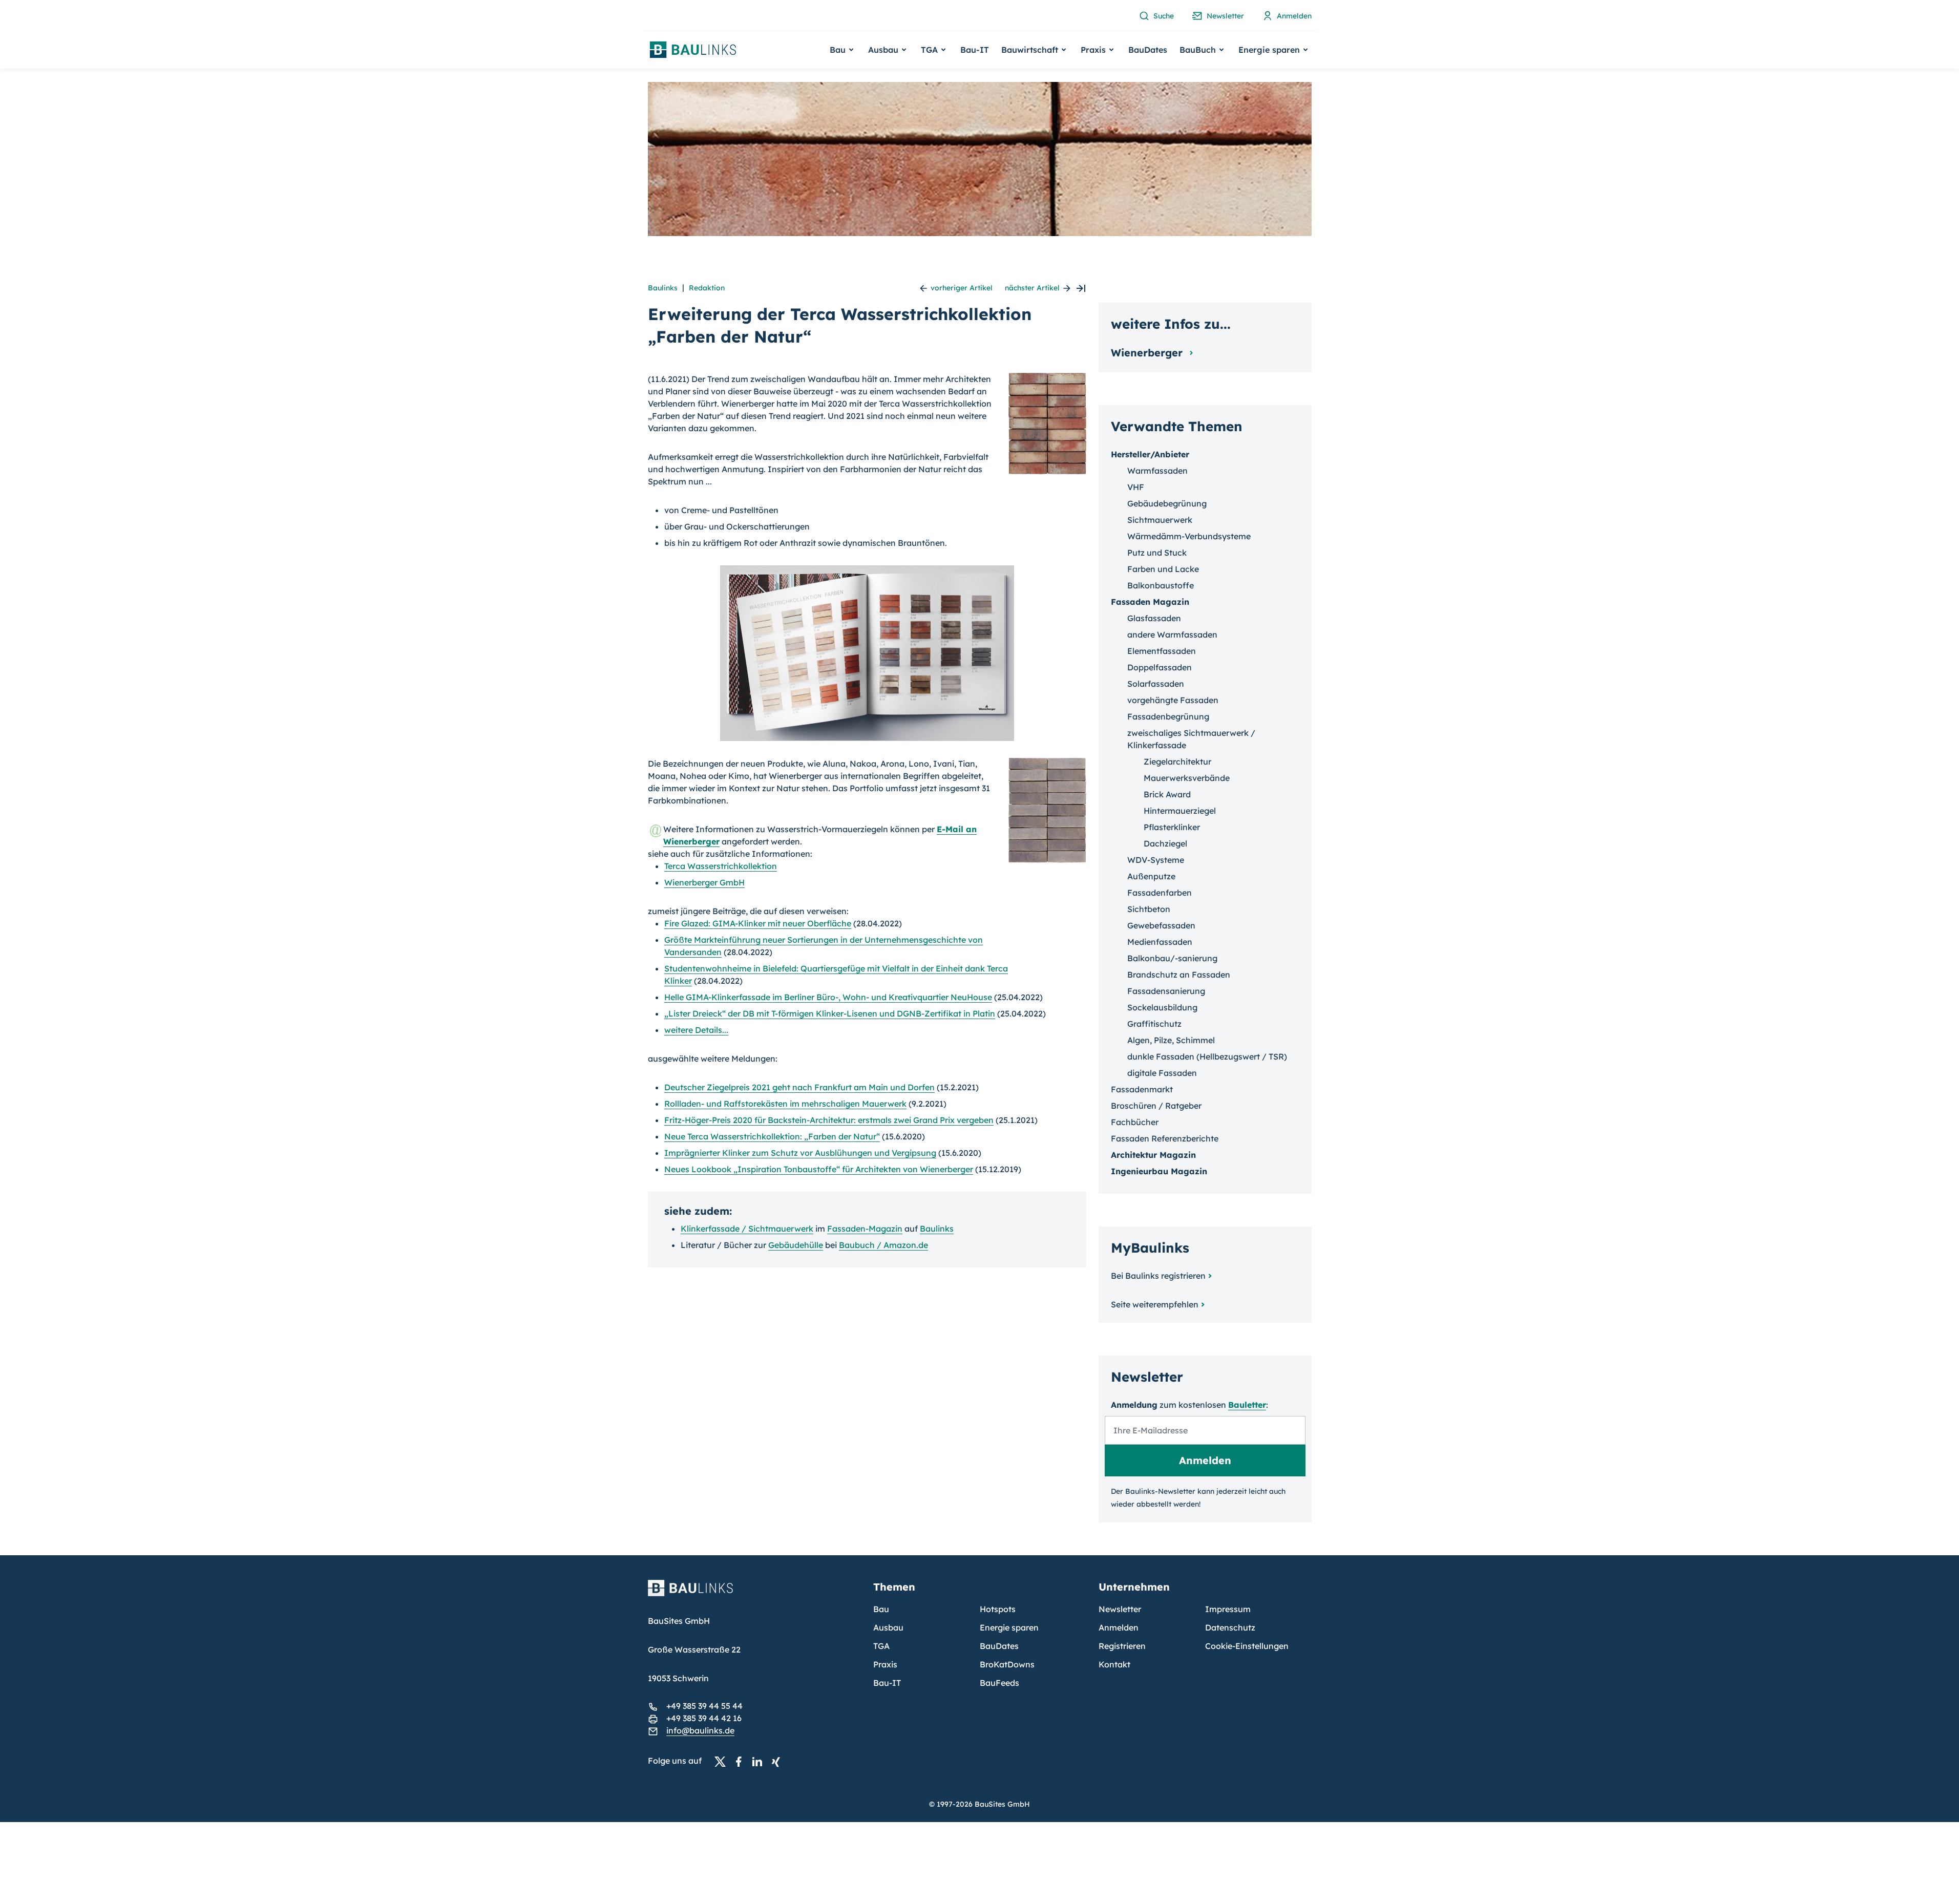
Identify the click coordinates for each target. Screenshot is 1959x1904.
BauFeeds (999, 1683)
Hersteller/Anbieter (1150, 454)
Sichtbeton (1149, 909)
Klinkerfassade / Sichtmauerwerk (747, 1229)
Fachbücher (1135, 1122)
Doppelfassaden (1160, 667)
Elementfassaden (1162, 651)
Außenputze (1151, 876)
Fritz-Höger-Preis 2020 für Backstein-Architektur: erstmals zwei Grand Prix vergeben (829, 1120)
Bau (881, 1609)
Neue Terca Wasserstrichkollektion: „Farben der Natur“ (772, 1136)
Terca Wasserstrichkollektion (721, 866)
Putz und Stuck (1157, 553)
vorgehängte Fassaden (1173, 700)
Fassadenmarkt (1142, 1089)
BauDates (1148, 50)
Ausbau (888, 1627)
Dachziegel (1165, 843)
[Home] (754, 1594)
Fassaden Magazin (1150, 602)
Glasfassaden (1154, 618)
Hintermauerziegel (1180, 811)
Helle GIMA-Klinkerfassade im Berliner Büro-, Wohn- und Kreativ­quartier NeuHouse (828, 997)
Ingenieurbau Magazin (1159, 1171)
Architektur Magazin (1153, 1155)
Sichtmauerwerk (1160, 520)
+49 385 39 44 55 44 (704, 1706)
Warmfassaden (1157, 471)
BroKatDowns (1007, 1664)
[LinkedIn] (760, 1761)
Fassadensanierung (1166, 991)
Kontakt (1114, 1664)
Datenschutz (1230, 1627)
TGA (881, 1646)
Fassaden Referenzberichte (1165, 1138)
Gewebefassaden (1161, 925)
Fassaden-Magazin (865, 1229)
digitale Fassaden (1162, 1073)
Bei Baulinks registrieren (1158, 1276)
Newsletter (1120, 1609)
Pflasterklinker (1172, 827)
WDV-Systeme (1156, 860)
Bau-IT (975, 50)
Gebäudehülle (796, 1245)
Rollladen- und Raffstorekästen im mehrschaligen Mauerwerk (785, 1104)
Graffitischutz (1154, 1024)
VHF (1136, 487)
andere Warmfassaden (1172, 634)
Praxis (885, 1664)
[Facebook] (742, 1761)
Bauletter (1247, 1405)
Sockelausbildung (1162, 1007)
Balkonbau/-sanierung (1172, 958)
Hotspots (998, 1609)
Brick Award (1167, 794)
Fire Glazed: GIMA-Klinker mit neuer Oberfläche (758, 923)
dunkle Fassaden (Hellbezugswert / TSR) (1207, 1056)
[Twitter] (723, 1761)
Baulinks (663, 288)
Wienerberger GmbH (704, 882)
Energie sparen (1009, 1627)
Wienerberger (1148, 353)
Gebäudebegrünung (1167, 503)
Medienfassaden (1160, 942)
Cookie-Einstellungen (1247, 1646)
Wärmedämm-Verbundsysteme (1189, 536)
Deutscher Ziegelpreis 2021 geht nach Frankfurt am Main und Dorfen (799, 1087)
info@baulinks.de (700, 1730)
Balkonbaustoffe (1161, 585)
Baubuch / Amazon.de (883, 1245)
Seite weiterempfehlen (1155, 1304)
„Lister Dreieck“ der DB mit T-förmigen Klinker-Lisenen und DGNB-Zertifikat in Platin (830, 1013)
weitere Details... (696, 1030)
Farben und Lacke (1163, 569)
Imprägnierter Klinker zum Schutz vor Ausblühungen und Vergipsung (800, 1153)
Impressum (1228, 1609)
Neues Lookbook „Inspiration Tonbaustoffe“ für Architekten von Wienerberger (819, 1169)
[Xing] (778, 1761)
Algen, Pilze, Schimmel (1171, 1040)
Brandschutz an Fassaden (1179, 975)
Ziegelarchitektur (1177, 761)
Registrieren (1122, 1646)
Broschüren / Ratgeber (1156, 1106)
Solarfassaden (1156, 684)
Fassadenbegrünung (1168, 716)
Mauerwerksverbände (1187, 778)
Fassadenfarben (1160, 893)
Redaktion (707, 288)
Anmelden (1119, 1627)
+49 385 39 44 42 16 (704, 1718)
